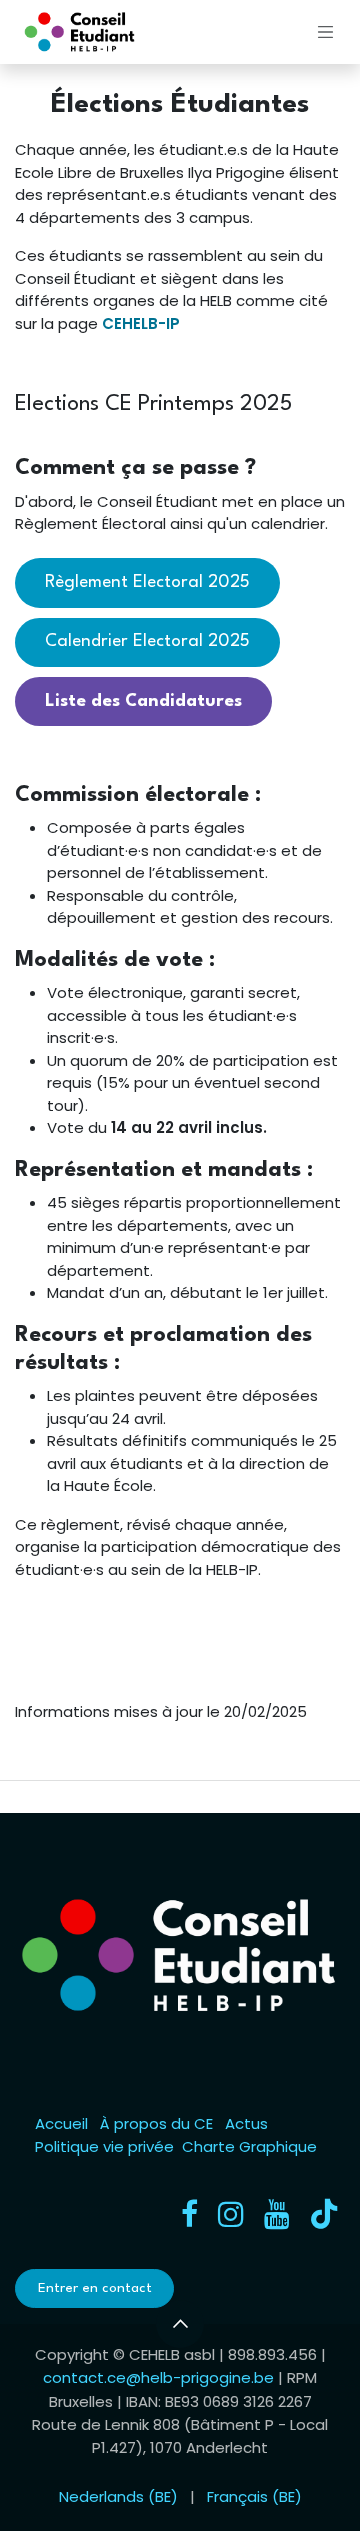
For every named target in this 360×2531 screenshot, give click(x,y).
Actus (246, 2123)
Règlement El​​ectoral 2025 (147, 582)
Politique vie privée (104, 2146)
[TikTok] (324, 2214)
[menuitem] (118, 2497)
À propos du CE (156, 2123)
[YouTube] (277, 2214)
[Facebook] (189, 2214)
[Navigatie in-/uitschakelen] (326, 32)
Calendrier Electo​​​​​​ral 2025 (147, 641)
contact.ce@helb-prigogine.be (158, 2377)
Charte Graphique (249, 2146)
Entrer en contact (95, 2288)
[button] (180, 2324)
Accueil (61, 2123)
